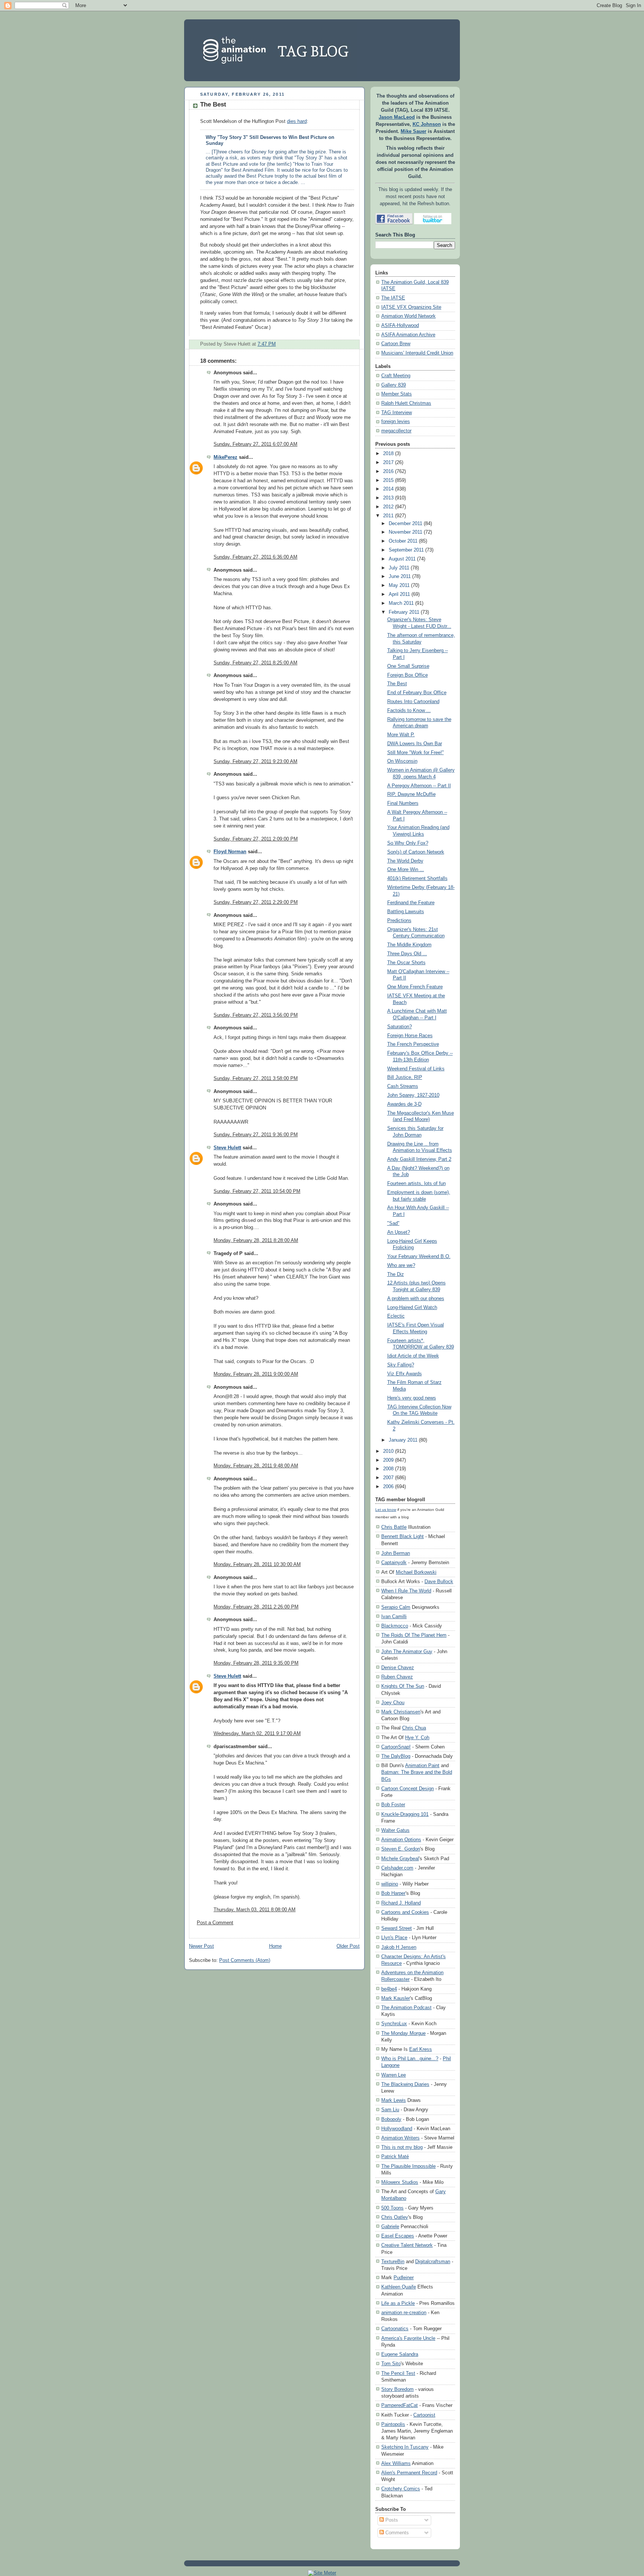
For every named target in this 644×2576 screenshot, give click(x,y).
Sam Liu (390, 2110)
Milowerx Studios (400, 2182)
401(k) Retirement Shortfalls (417, 879)
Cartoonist (424, 2415)
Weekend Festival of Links (416, 1069)
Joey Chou (393, 1702)
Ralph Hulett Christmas (406, 403)
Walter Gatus (395, 1830)
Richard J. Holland (401, 1903)
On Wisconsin (402, 761)
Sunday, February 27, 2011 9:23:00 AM (255, 762)
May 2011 (399, 585)
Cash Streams (403, 1086)
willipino (390, 1884)
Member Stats (397, 394)
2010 (388, 1451)
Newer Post (201, 1946)
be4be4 (389, 1989)
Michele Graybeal (400, 1859)
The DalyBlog (396, 1756)
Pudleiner (404, 2278)
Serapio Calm (396, 1607)
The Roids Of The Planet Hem (414, 1635)
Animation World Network (408, 316)
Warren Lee (394, 2075)
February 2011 (404, 612)
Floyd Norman (230, 852)
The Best (213, 104)
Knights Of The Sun (403, 1686)
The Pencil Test (398, 2373)
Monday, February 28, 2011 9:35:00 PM (256, 1663)
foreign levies (396, 422)
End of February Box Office (417, 693)
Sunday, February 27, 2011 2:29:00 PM (256, 902)
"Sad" (393, 1223)
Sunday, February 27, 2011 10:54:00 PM (257, 1191)
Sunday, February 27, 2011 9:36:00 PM (256, 1135)
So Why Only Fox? (408, 843)
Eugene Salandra (400, 2354)
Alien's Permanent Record (409, 2473)
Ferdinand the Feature (411, 903)
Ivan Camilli (394, 1616)
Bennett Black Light (402, 1536)
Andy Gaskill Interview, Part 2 (419, 1159)
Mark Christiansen (401, 1712)
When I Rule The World (406, 1591)
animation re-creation (404, 2313)
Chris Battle (394, 1527)
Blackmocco (395, 1626)
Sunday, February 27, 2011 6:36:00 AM (255, 557)
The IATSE (393, 298)
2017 (388, 463)
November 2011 (405, 532)
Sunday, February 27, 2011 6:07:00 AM (255, 444)
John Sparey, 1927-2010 (413, 1095)
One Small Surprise (408, 666)
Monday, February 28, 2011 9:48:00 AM (256, 1466)
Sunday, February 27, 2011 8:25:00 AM (255, 663)
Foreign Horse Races (410, 1036)
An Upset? (399, 1232)
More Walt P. (401, 735)
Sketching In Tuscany (405, 2447)
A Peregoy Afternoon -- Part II (419, 786)
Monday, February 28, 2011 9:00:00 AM (256, 1374)
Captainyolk (394, 1562)
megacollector (396, 431)
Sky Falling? (401, 1365)
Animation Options (401, 1840)
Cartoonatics (395, 2329)
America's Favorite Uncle (408, 2338)
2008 (388, 1469)
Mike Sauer (413, 131)
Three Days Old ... (407, 954)
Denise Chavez (398, 1667)
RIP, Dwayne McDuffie (411, 794)
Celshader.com (397, 1868)
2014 (388, 489)
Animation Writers (400, 2138)
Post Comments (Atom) (245, 1960)
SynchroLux (394, 2024)
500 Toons (392, 2208)
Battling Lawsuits (406, 912)
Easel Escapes (398, 2236)
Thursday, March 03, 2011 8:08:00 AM (255, 1910)
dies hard (297, 121)
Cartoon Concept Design (408, 1789)
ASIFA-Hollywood (400, 325)
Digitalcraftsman (433, 2261)
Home (275, 1946)
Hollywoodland (397, 2129)
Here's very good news (412, 1398)
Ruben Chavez (397, 1677)
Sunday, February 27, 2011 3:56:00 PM (256, 1015)
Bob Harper (393, 1893)
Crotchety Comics (401, 2489)
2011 (388, 516)
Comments (396, 2533)
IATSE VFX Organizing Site (411, 307)
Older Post (348, 1946)
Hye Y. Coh (417, 1738)
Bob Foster (393, 1805)
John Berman (396, 1553)
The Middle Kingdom (409, 945)
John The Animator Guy (407, 1651)
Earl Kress (421, 2049)
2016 (388, 471)
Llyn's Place (394, 1937)
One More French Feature (415, 987)
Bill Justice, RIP (405, 1077)
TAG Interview (397, 413)
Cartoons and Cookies (405, 1912)
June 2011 (400, 576)
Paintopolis (393, 2424)
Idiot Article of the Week (413, 1356)
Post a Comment (215, 1923)
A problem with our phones (416, 1299)
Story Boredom (397, 2389)
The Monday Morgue (403, 2033)
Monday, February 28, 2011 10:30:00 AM (257, 1565)
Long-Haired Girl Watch (412, 1308)
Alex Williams (396, 2463)
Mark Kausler (396, 1998)
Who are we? (401, 1265)
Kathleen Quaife (399, 2287)
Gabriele (390, 2226)
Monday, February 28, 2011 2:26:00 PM (256, 1607)
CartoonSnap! (396, 1747)
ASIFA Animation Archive (408, 335)
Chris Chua (414, 1728)
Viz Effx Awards (405, 1374)
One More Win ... (406, 870)
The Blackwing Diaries (405, 2084)
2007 (388, 1478)
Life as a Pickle (398, 2303)
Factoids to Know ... (409, 711)
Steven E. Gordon (401, 1849)
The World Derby (405, 861)
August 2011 (402, 559)
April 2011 (399, 594)
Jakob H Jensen (399, 1947)
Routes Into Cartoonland (413, 702)
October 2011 (403, 541)
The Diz (396, 1274)
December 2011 (405, 524)
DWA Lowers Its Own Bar (415, 744)
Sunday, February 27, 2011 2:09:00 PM (256, 839)
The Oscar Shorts (406, 963)
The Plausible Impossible (408, 2166)
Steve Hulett (227, 1148)
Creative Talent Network (407, 2245)
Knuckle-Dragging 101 (405, 1814)
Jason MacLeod (397, 117)
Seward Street (397, 1928)
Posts (391, 2520)
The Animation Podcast (406, 2008)
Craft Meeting (396, 376)
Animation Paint (422, 1765)
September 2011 (406, 550)
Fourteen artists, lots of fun (416, 1184)
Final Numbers (403, 803)
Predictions (399, 921)
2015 (388, 480)
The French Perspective (413, 1044)
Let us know (386, 1510)
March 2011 (401, 603)
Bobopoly (391, 2119)
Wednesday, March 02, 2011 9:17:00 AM (257, 1734)
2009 (388, 1460)
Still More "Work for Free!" (416, 753)
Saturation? (400, 1027)
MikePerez (225, 457)
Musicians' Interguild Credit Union (417, 353)
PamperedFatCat (400, 2405)
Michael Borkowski (416, 1572)
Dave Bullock (439, 1581)
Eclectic (396, 1316)
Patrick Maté (395, 2156)
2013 (388, 498)
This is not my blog (402, 2147)
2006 (388, 1487)
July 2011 (399, 568)
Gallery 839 (394, 385)
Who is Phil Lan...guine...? (410, 2059)
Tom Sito (391, 2364)
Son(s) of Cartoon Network (416, 852)
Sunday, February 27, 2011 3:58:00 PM (256, 1079)
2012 (388, 507)
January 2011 (403, 1440)
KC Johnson (427, 124)
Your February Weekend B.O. (419, 1257)
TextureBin (393, 2261)
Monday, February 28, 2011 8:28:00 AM (256, 1241)
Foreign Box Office (408, 675)
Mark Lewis (394, 2100)
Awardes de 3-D (404, 1104)
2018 (388, 454)
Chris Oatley (395, 2217)
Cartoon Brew (396, 344)
